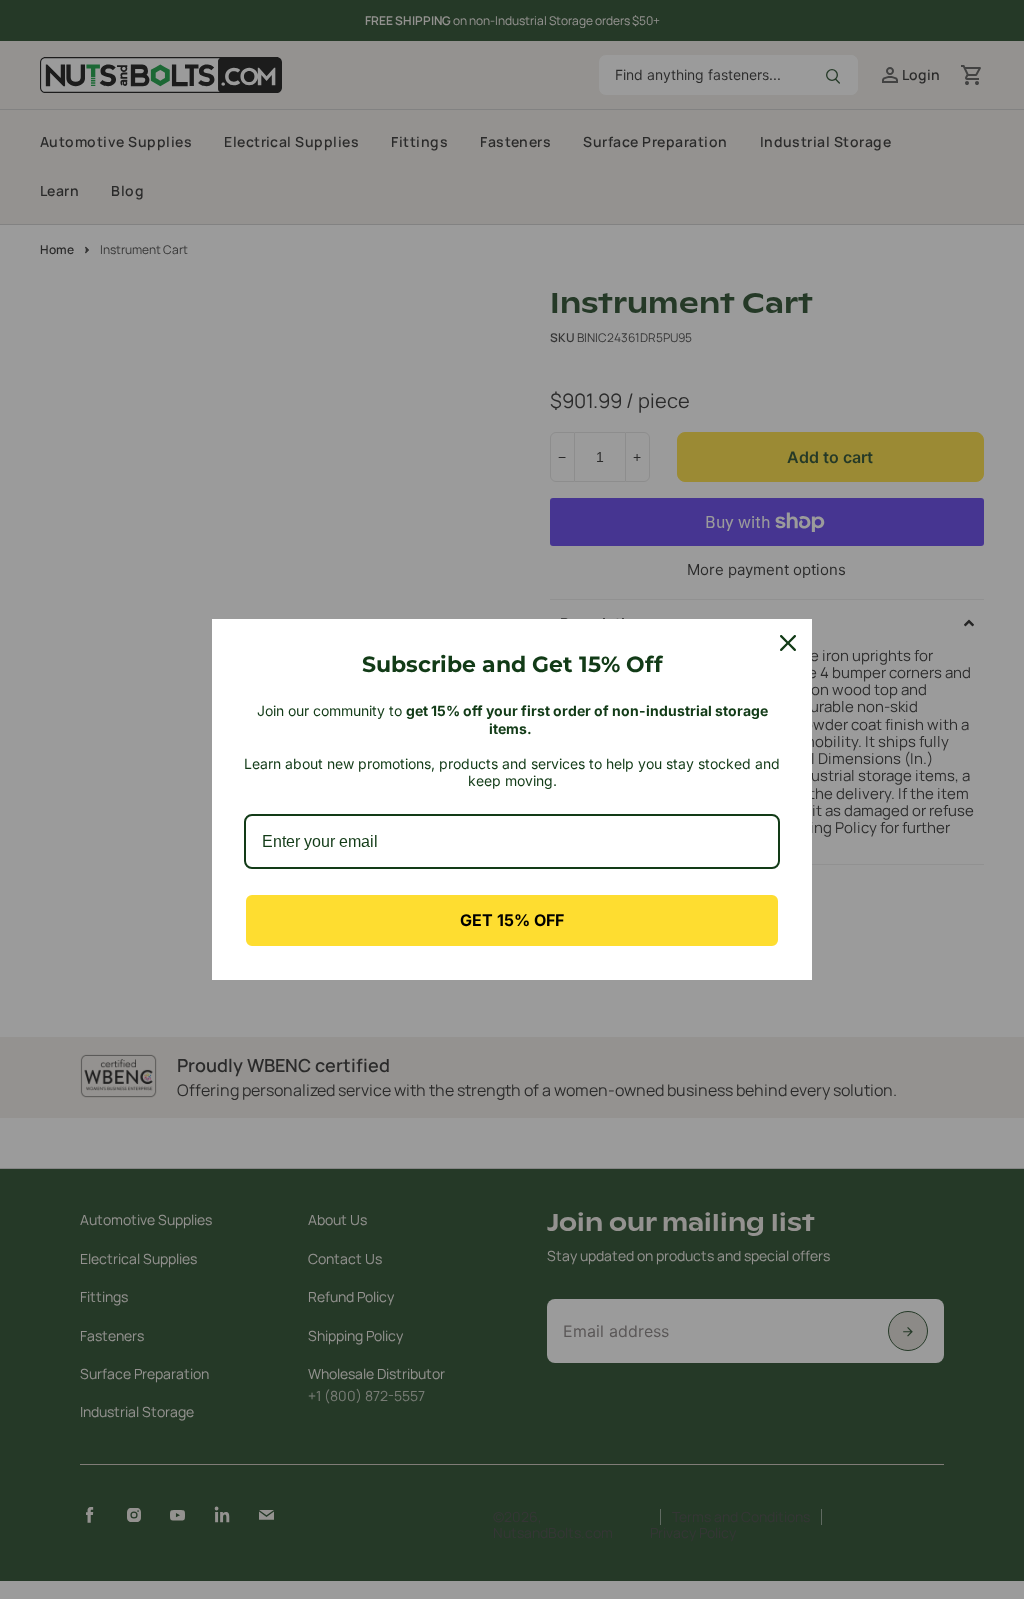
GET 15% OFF (512, 920)
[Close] (788, 643)
